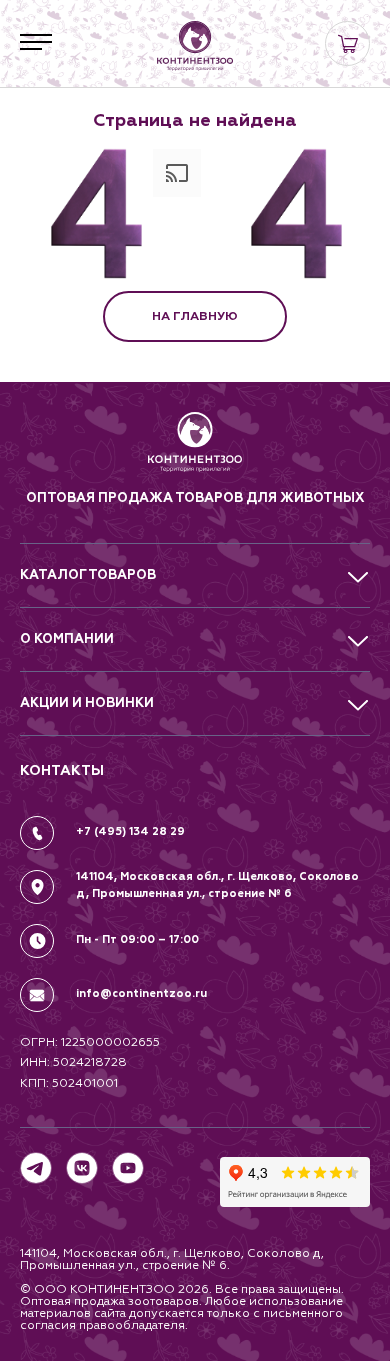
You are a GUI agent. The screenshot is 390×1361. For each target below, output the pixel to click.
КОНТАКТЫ (62, 770)
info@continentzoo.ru (141, 993)
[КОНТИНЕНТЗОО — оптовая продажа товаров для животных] (195, 449)
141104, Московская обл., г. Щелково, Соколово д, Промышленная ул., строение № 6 (217, 885)
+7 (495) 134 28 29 (130, 831)
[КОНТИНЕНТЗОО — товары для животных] (195, 46)
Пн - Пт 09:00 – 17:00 (137, 939)
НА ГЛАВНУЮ (195, 316)
